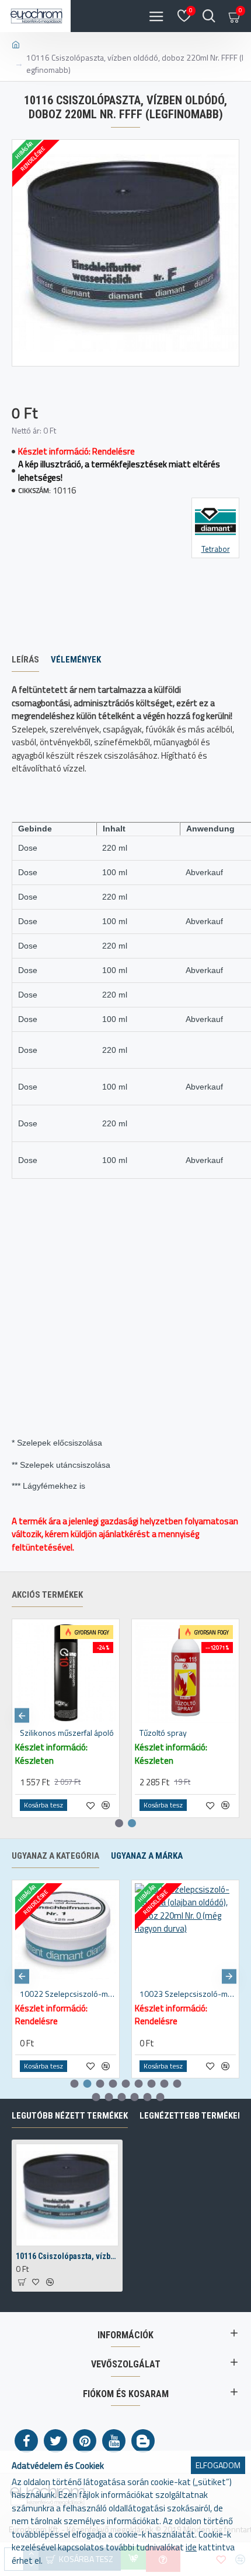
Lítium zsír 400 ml (50, 1733)
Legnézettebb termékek (191, 2116)
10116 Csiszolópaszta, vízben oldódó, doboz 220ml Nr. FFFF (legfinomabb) (67, 2256)
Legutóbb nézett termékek (70, 2116)
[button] (22, 1716)
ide (191, 2547)
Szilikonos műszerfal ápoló (186, 1733)
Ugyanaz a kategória (55, 1856)
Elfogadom (218, 2465)
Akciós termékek (47, 1595)
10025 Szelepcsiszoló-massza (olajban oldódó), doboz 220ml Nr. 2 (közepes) (188, 1994)
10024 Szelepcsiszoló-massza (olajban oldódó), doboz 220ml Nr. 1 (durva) (68, 1994)
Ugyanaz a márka (147, 1856)
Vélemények (76, 660)
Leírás (25, 660)
